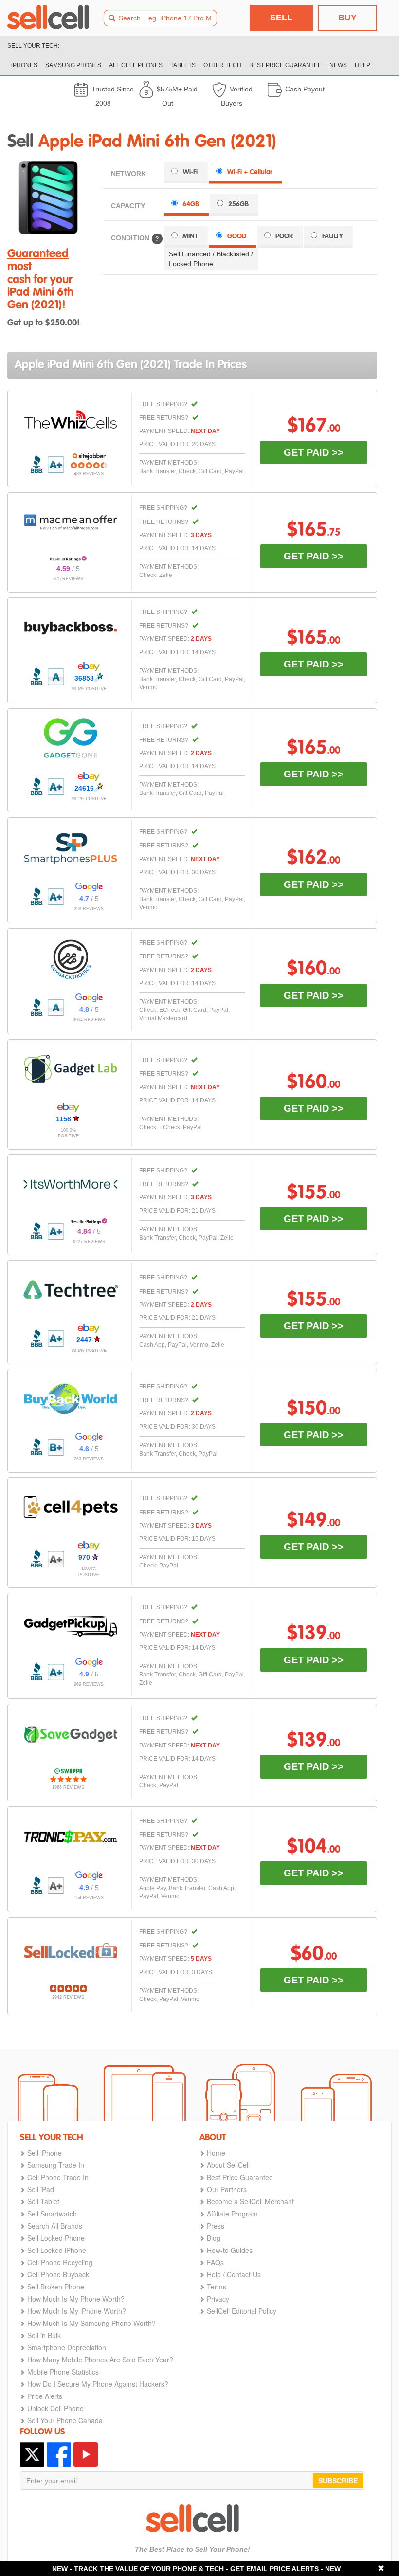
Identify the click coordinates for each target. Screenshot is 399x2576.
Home (216, 2153)
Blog (214, 2238)
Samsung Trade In (56, 2165)
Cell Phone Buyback (58, 2274)
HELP (363, 65)
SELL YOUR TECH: (33, 46)
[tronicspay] (71, 1837)
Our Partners (227, 2189)
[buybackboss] (71, 628)
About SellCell (228, 2165)
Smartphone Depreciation (67, 2347)
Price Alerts (45, 2396)
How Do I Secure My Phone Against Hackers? (98, 2384)
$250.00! (63, 323)
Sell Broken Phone (56, 2287)
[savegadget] (71, 1734)
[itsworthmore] (71, 1184)
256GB (238, 204)
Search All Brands (55, 2226)
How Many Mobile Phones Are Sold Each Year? (100, 2360)
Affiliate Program (232, 2214)
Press (216, 2226)
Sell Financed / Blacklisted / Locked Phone (211, 259)
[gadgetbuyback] (71, 1069)
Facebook (59, 2454)
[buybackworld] (71, 1399)
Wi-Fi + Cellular (250, 172)
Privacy (218, 2299)
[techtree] (71, 1290)
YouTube (86, 2454)
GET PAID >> (314, 452)
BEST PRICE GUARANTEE (285, 65)
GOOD (237, 236)
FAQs (215, 2262)
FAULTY (333, 236)
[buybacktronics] (71, 959)
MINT (190, 236)
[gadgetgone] (71, 738)
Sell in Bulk (44, 2335)
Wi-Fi (190, 172)
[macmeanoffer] (71, 522)
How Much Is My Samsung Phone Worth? (91, 2323)
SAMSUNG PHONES (73, 65)
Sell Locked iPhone (57, 2250)
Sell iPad (41, 2189)
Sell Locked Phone (56, 2238)
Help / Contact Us (234, 2274)
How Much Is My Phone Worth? (76, 2299)
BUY (347, 18)
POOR (284, 236)
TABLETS (183, 65)
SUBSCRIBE (338, 2481)
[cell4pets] (71, 1507)
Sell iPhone (45, 2153)
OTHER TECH (222, 65)
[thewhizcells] (71, 419)
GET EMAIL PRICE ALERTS (274, 2569)
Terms (217, 2287)
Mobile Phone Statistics (63, 2372)
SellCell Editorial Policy (242, 2311)
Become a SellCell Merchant (250, 2201)
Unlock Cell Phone (55, 2408)
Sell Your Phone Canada (65, 2420)
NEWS (338, 65)
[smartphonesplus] (71, 848)
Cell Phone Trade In (58, 2177)
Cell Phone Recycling (60, 2262)
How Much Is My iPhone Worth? (77, 2311)
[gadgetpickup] (71, 1624)
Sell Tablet (43, 2201)
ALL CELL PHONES (136, 65)
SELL (281, 18)
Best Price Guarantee (240, 2177)
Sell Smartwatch (52, 2214)
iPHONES (24, 65)
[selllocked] (71, 1951)
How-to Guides (230, 2250)
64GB (191, 204)
